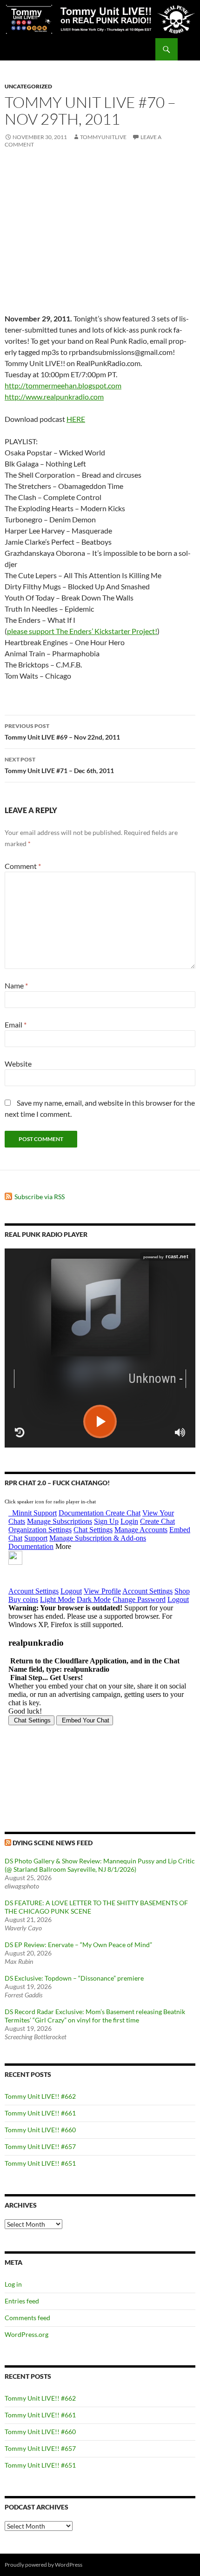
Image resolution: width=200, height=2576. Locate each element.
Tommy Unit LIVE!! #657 (40, 2146)
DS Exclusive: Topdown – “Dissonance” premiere (74, 1978)
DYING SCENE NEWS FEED (53, 1843)
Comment (23, 866)
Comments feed (27, 2318)
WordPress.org (27, 2334)
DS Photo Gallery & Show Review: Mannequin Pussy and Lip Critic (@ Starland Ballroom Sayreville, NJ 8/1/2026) (100, 1865)
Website (18, 1064)
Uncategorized (28, 86)
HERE (76, 419)
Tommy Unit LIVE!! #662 (40, 2096)
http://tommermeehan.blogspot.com (63, 385)
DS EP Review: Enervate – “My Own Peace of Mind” (78, 1945)
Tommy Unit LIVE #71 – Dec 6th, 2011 (59, 765)
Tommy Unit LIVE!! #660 (40, 2130)
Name (16, 985)
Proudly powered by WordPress (43, 2565)
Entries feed (22, 2301)
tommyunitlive (103, 137)
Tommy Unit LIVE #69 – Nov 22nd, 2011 (62, 732)
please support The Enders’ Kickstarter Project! (82, 631)
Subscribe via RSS (40, 1197)
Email (16, 1024)
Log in (13, 2284)
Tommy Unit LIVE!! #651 (40, 2163)
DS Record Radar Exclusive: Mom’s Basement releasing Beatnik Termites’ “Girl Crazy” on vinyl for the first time (95, 2016)
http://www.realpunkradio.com (54, 397)
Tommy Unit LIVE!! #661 (40, 2113)
